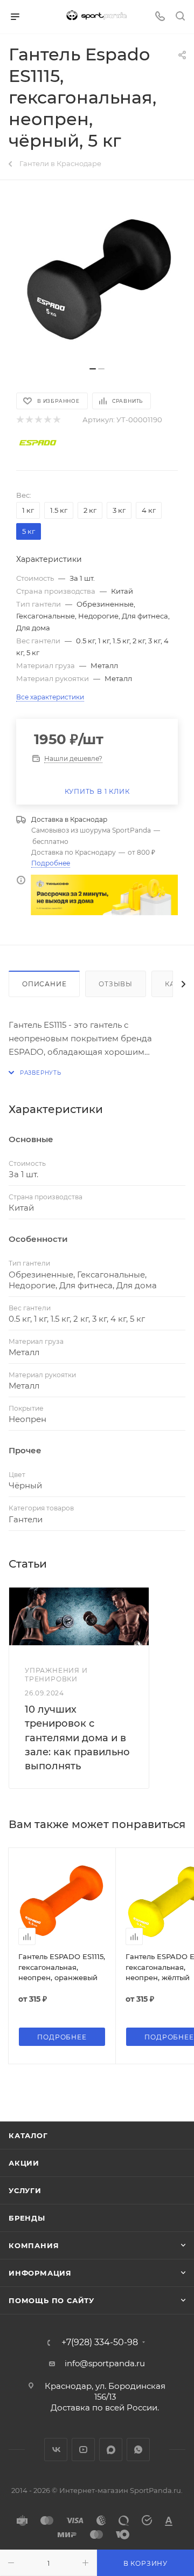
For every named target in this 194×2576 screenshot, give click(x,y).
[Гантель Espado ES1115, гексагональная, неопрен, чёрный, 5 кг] (97, 279)
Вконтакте (56, 2450)
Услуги (25, 2190)
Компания (34, 2245)
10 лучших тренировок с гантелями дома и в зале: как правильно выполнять (77, 1738)
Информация (40, 2273)
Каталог (28, 2135)
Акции (24, 2163)
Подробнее (51, 863)
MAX (111, 2450)
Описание (44, 984)
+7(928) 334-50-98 (100, 2343)
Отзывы (116, 984)
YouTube (83, 2450)
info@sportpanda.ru (105, 2363)
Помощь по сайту (51, 2300)
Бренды (27, 2218)
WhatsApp (138, 2450)
